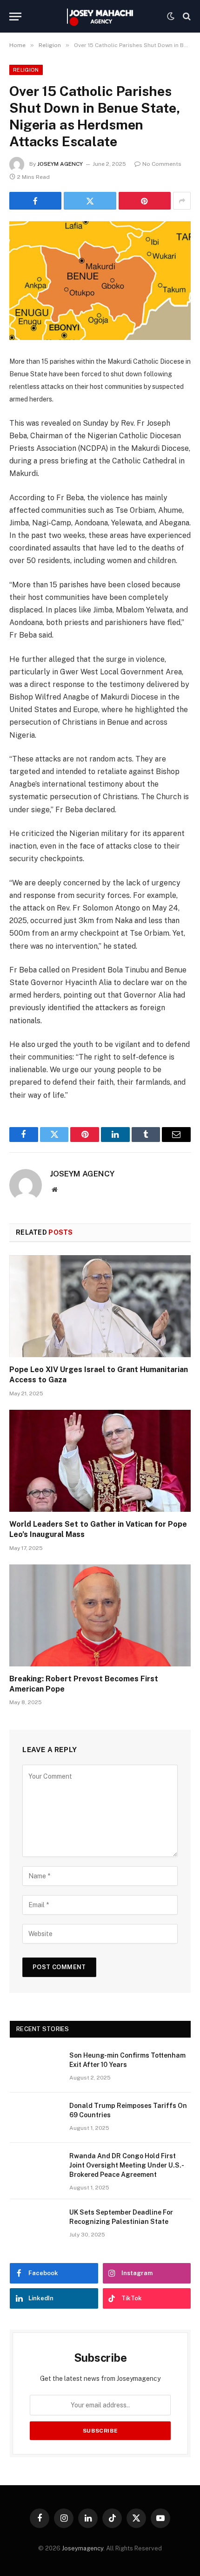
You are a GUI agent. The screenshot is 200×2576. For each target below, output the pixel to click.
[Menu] (15, 17)
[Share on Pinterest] (145, 201)
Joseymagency (83, 2548)
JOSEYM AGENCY (60, 164)
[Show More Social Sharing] (182, 201)
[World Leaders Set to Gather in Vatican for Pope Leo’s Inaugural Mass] (100, 1461)
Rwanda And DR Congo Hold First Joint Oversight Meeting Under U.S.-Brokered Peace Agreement (127, 2165)
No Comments (162, 164)
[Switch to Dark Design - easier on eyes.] (171, 16)
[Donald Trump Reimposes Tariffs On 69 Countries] (35, 2118)
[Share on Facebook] (35, 201)
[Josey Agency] (100, 16)
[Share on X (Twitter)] (90, 201)
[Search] (186, 17)
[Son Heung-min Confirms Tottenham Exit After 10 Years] (35, 2067)
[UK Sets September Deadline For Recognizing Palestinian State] (35, 2224)
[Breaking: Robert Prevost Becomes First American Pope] (100, 1615)
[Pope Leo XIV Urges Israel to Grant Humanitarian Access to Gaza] (100, 1306)
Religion (26, 70)
